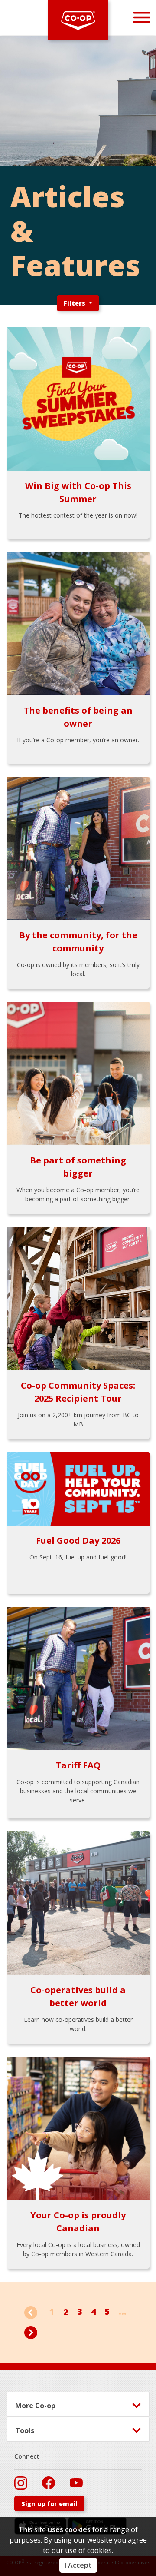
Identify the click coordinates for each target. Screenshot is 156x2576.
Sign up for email (49, 2504)
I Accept (78, 2565)
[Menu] (142, 17)
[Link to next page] (31, 2332)
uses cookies (69, 2529)
